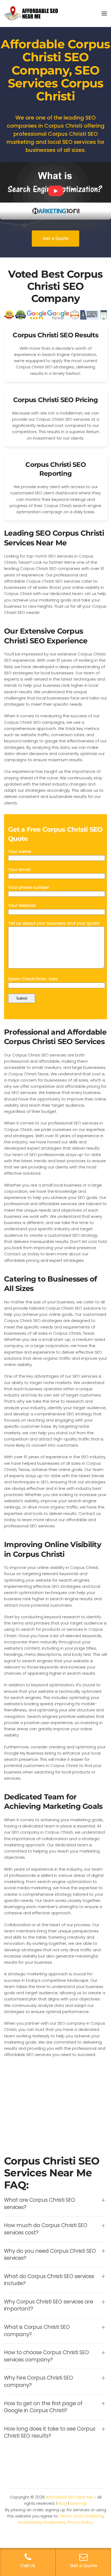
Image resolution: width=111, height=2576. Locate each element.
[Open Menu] (104, 13)
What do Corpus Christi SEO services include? (49, 2280)
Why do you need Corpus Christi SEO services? (50, 2255)
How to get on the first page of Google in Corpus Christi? (43, 2407)
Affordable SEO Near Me (69, 2497)
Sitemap (79, 2503)
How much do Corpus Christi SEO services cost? (46, 2229)
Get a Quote (55, 238)
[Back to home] (31, 13)
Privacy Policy (80, 2522)
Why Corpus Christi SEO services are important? (49, 2305)
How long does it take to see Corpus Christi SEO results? (50, 2433)
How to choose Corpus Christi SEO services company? (46, 2356)
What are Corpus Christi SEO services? (40, 2204)
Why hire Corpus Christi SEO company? (39, 2382)
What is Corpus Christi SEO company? (37, 2331)
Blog (63, 2503)
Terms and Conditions (82, 2516)
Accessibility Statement (42, 2522)
